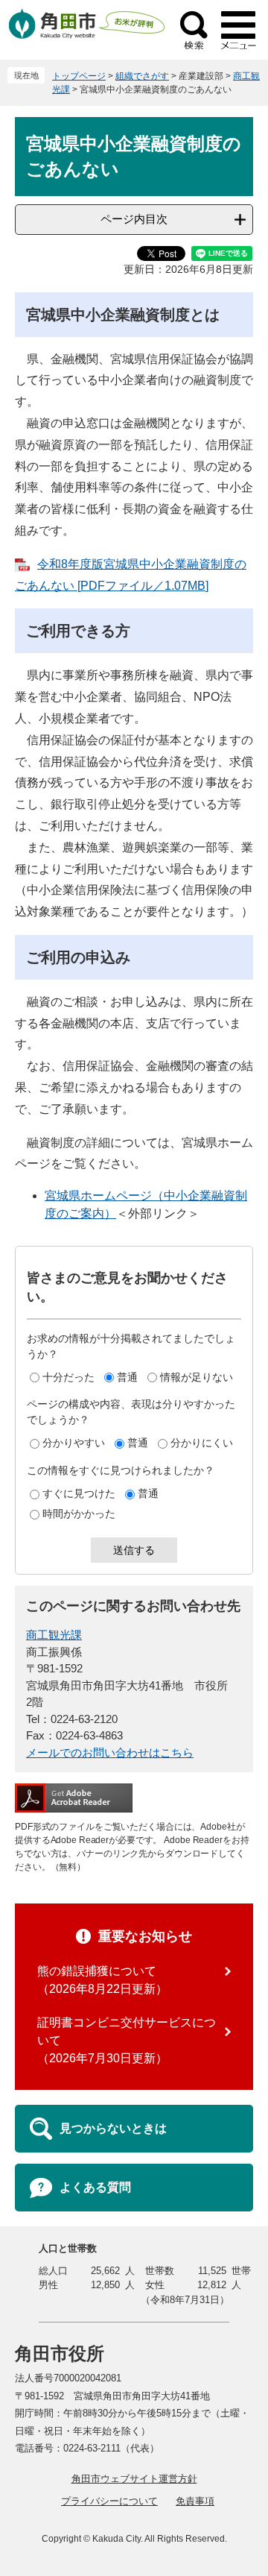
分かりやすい (74, 1443)
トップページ (79, 76)
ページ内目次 (134, 219)
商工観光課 (54, 1635)
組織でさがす (142, 76)
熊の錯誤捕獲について (97, 1971)
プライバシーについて (109, 2501)
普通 (127, 1377)
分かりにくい (202, 1443)
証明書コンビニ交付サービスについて (127, 2031)
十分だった (68, 1377)
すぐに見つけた (79, 1493)
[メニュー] (238, 30)
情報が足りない (197, 1377)
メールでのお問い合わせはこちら (110, 1753)
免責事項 (195, 2501)
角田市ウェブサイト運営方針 (134, 2479)
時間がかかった (79, 1514)
